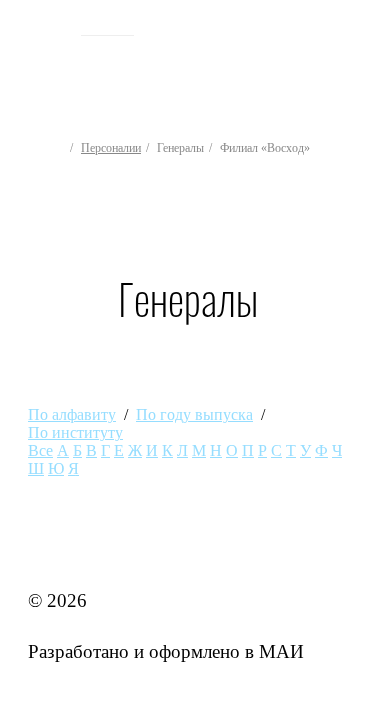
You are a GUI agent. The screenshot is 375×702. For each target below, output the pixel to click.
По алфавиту (72, 414)
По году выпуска (194, 414)
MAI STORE (80, 548)
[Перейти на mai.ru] (47, 27)
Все (40, 450)
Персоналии (111, 148)
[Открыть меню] (343, 61)
